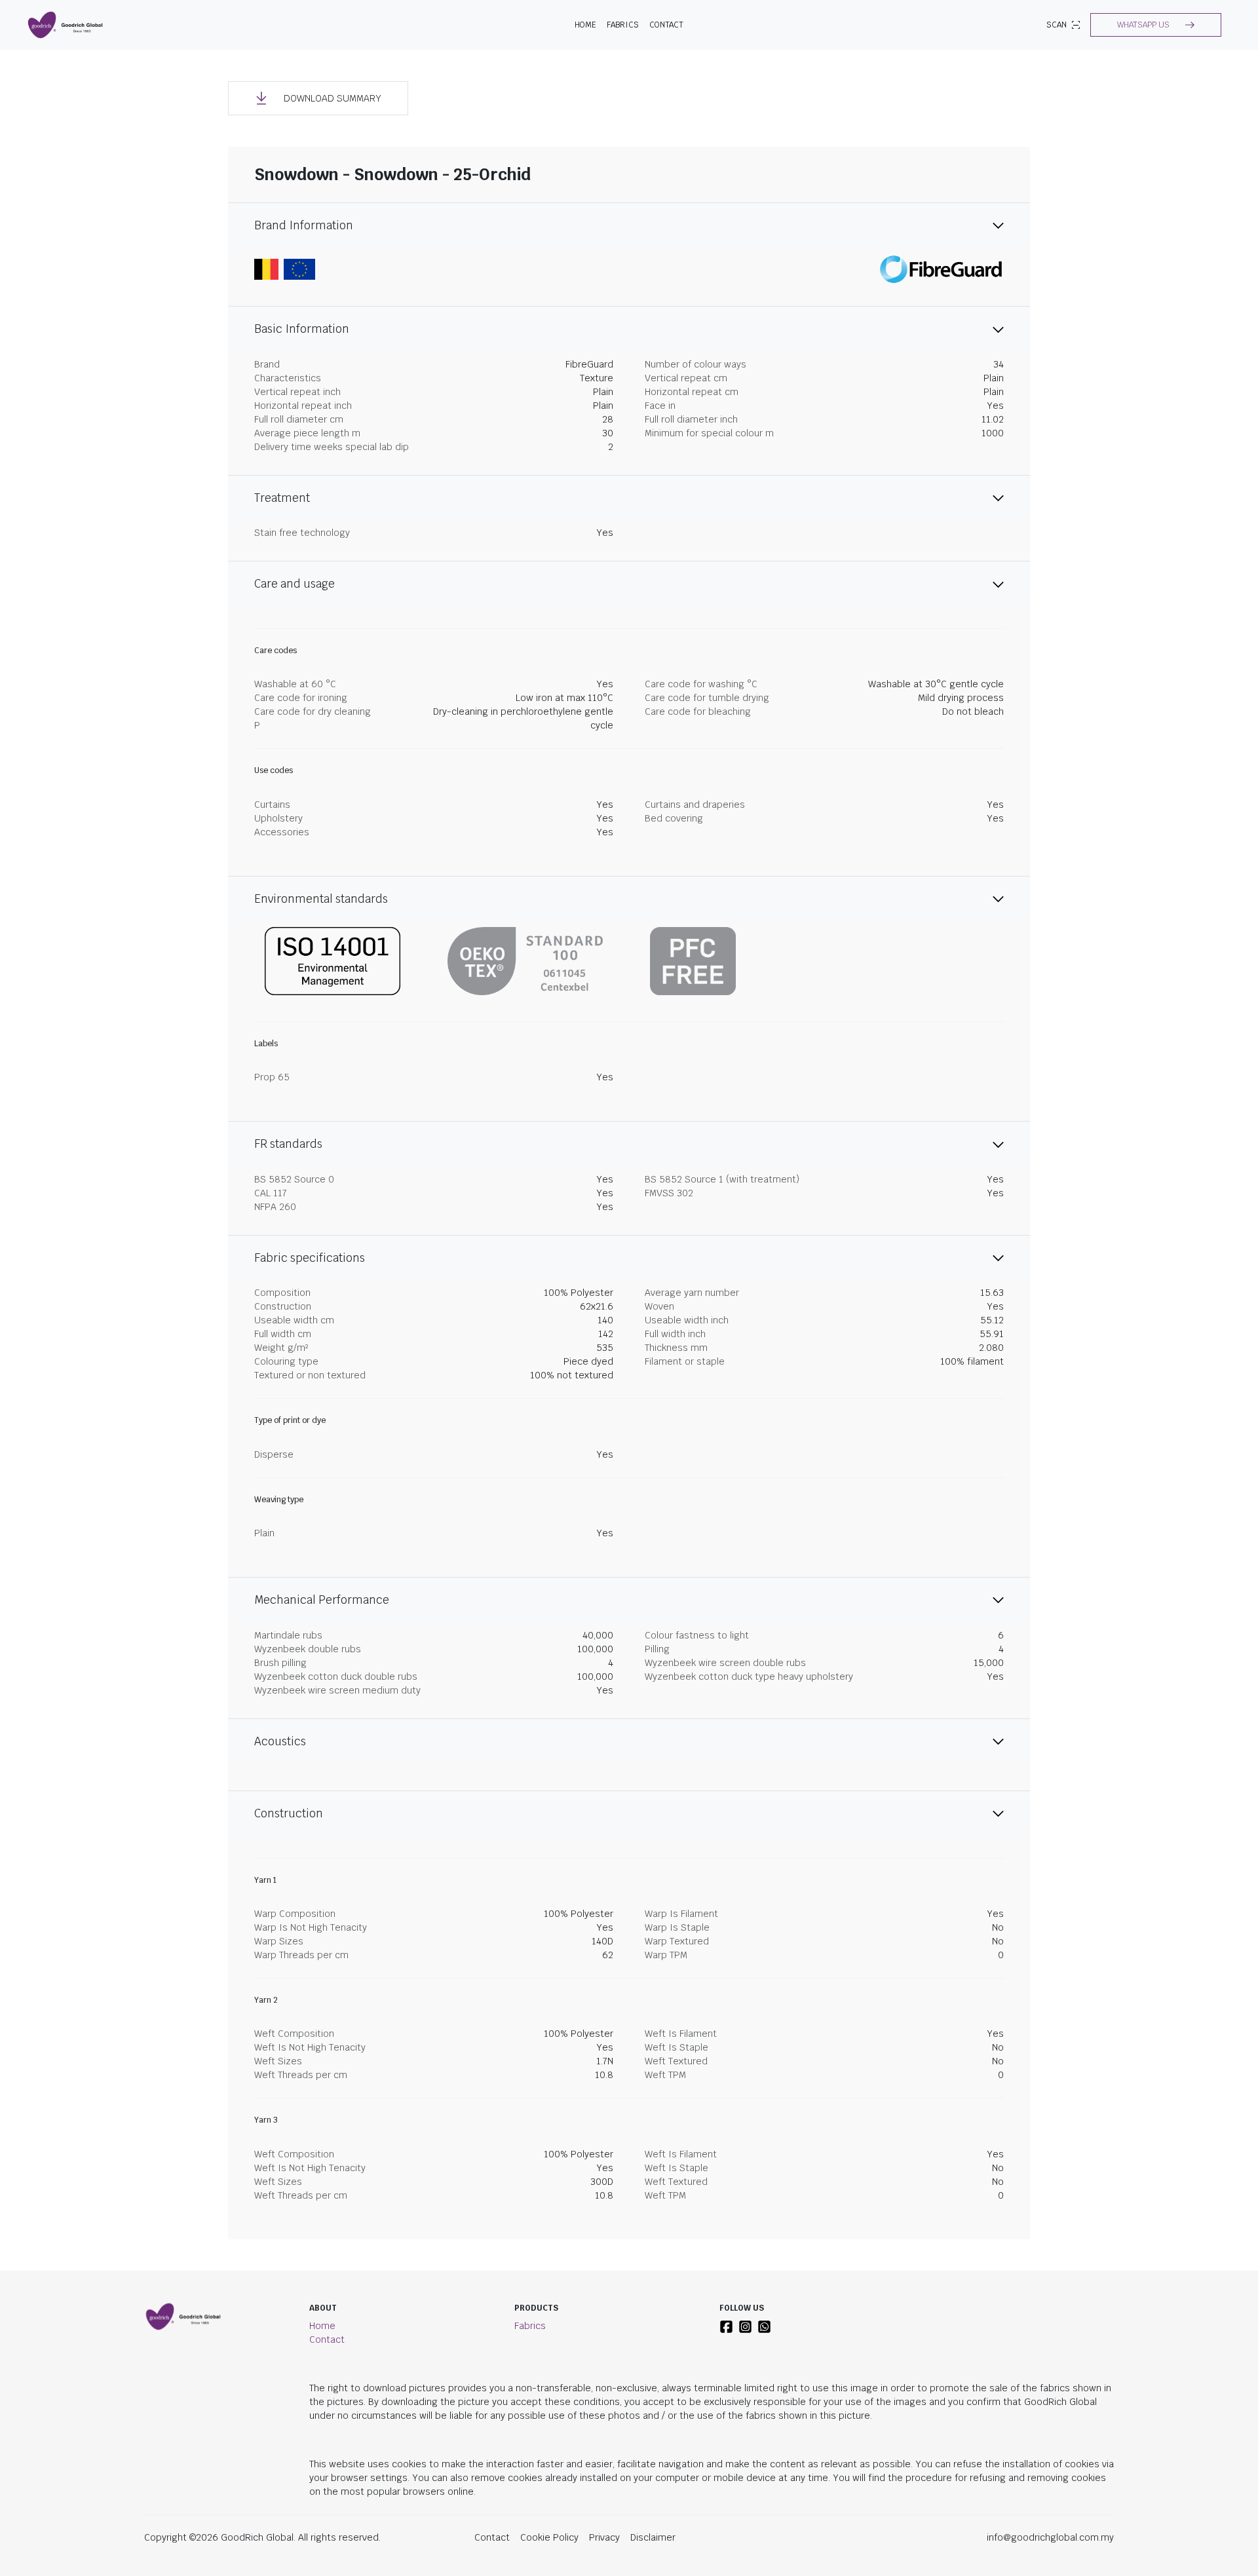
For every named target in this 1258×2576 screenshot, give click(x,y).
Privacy (604, 2537)
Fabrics (530, 2326)
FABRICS (623, 25)
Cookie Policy (549, 2537)
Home (322, 2326)
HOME (585, 25)
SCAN (1057, 25)
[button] (1156, 25)
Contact (666, 25)
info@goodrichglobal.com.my (1050, 2537)
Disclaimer (653, 2537)
